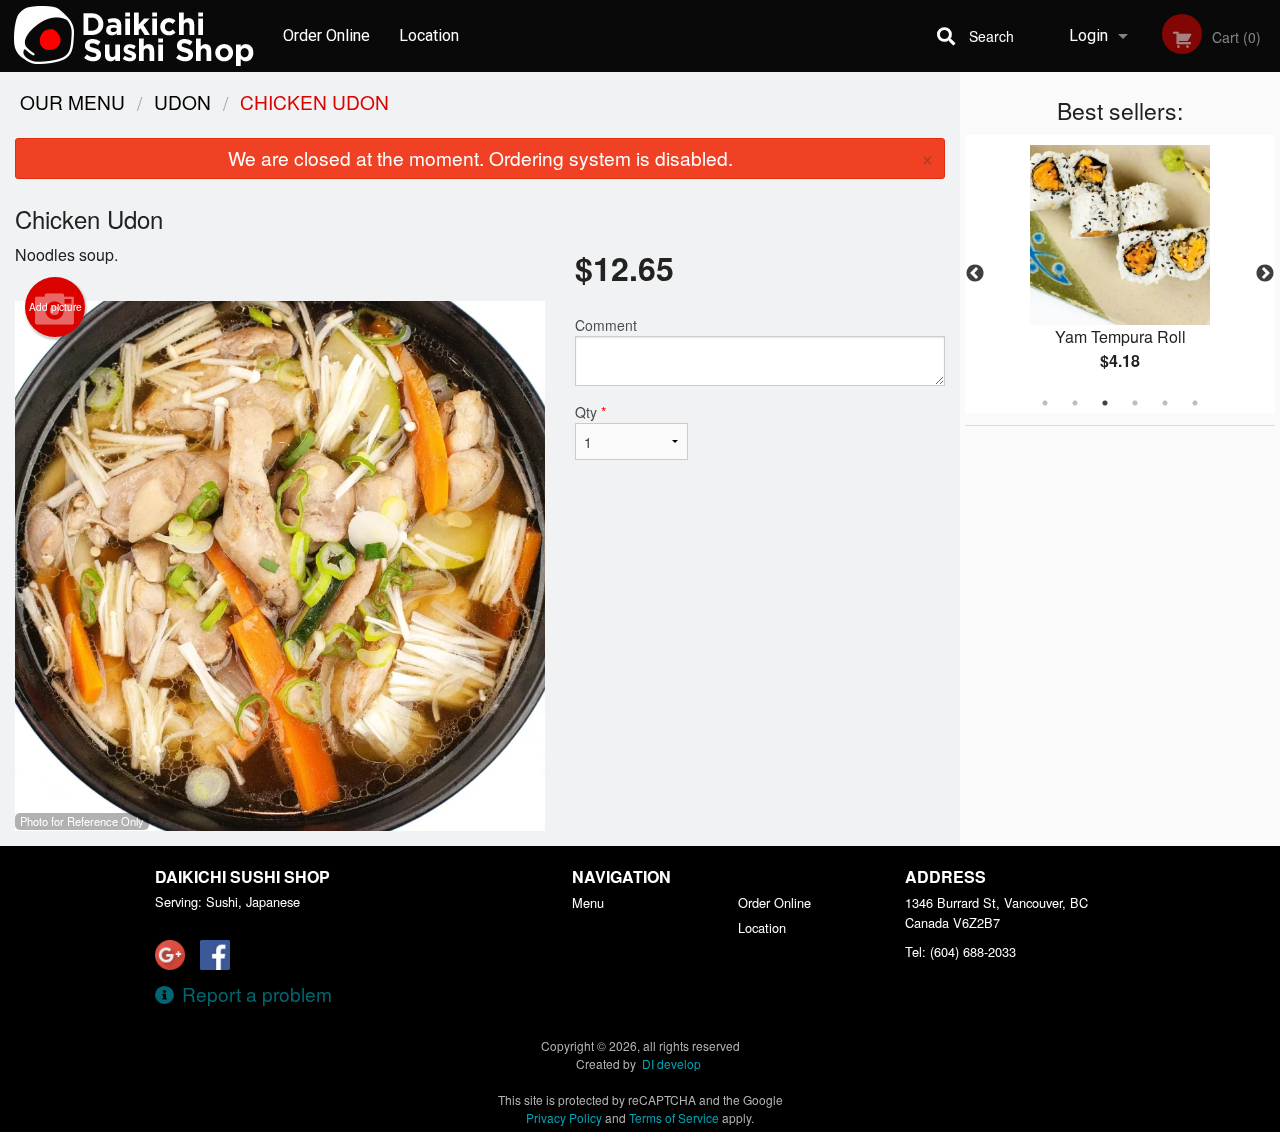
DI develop (671, 1063)
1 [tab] (1045, 403)
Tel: (960, 951)
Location (429, 35)
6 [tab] (1195, 403)
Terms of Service (674, 1117)
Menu (588, 902)
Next (1265, 274)
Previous (975, 274)
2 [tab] (1075, 403)
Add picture (55, 307)
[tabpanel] (1120, 274)
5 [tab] (1165, 403)
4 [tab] (1135, 403)
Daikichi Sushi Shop (242, 876)
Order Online (326, 35)
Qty (590, 412)
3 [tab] (1105, 403)
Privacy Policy (564, 1117)
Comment (606, 325)
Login (1088, 35)
